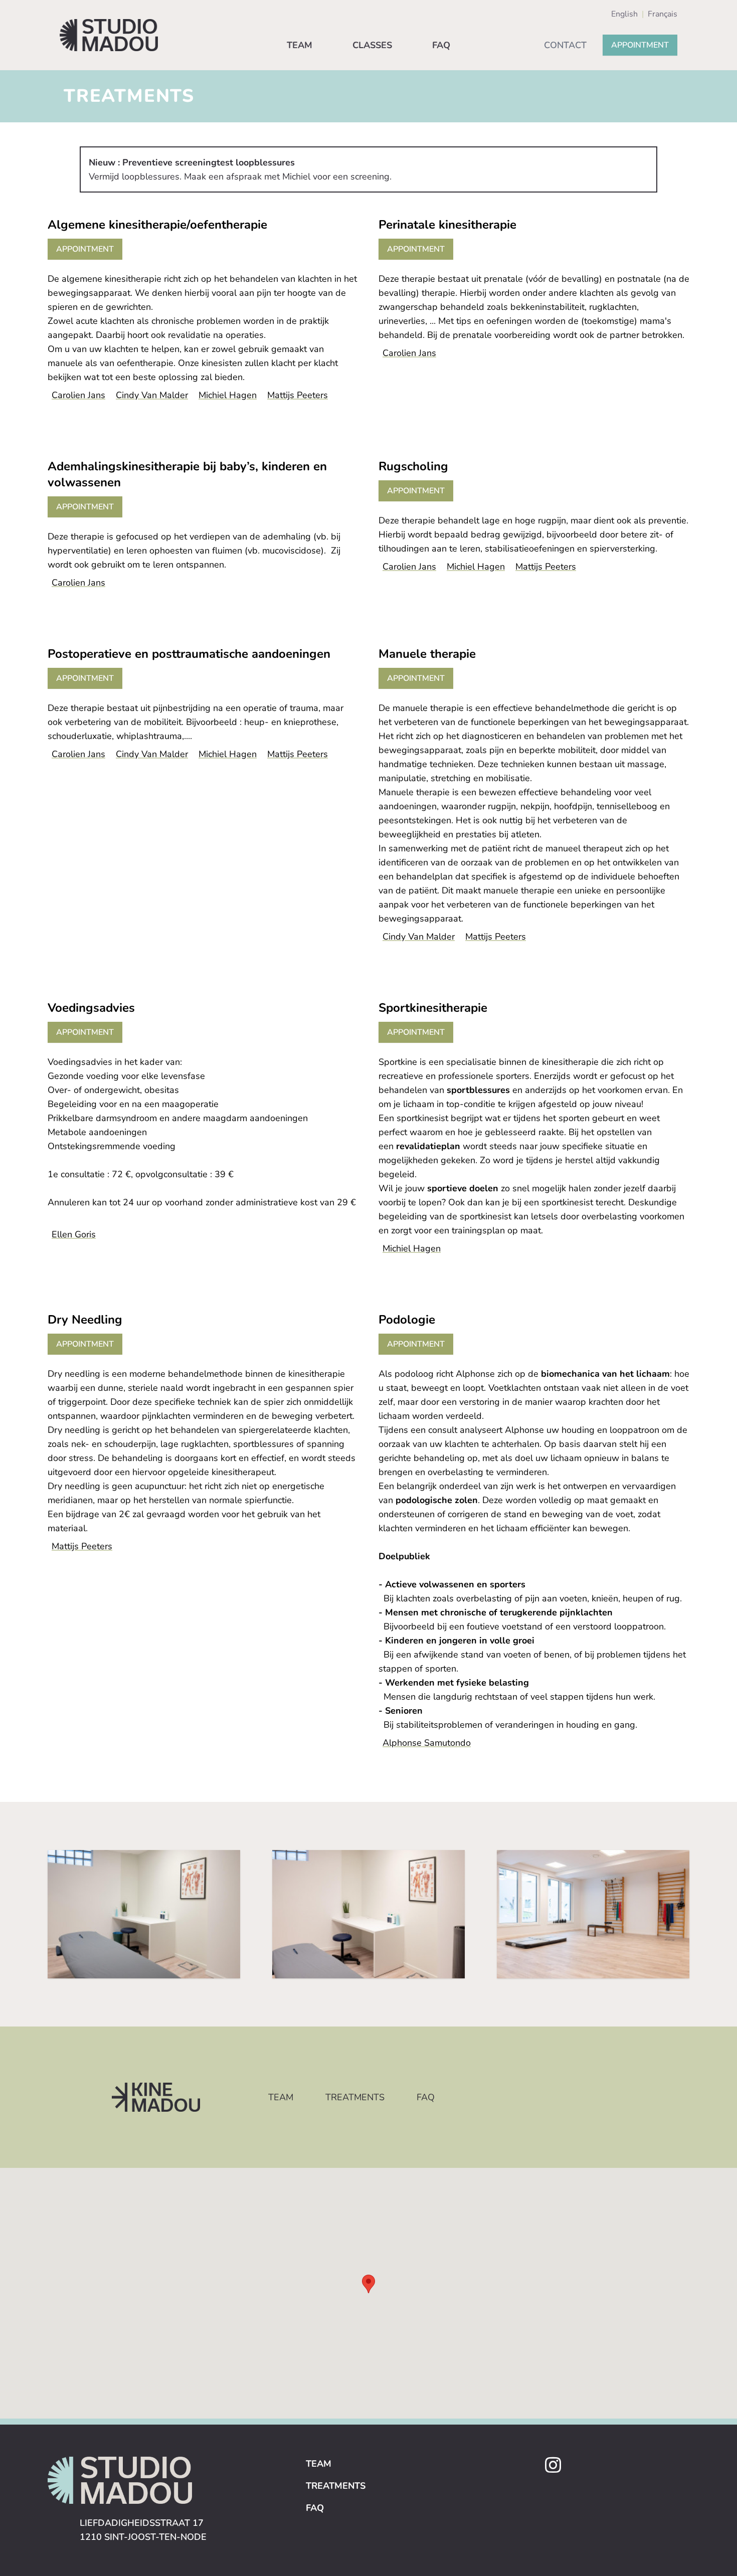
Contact (565, 45)
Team (300, 45)
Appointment (640, 45)
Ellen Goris (74, 1234)
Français (663, 14)
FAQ (441, 45)
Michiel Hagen (228, 395)
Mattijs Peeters (298, 395)
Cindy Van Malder (152, 395)
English (624, 14)
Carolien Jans (78, 395)
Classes (372, 45)
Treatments (355, 2097)
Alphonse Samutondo (427, 1743)
